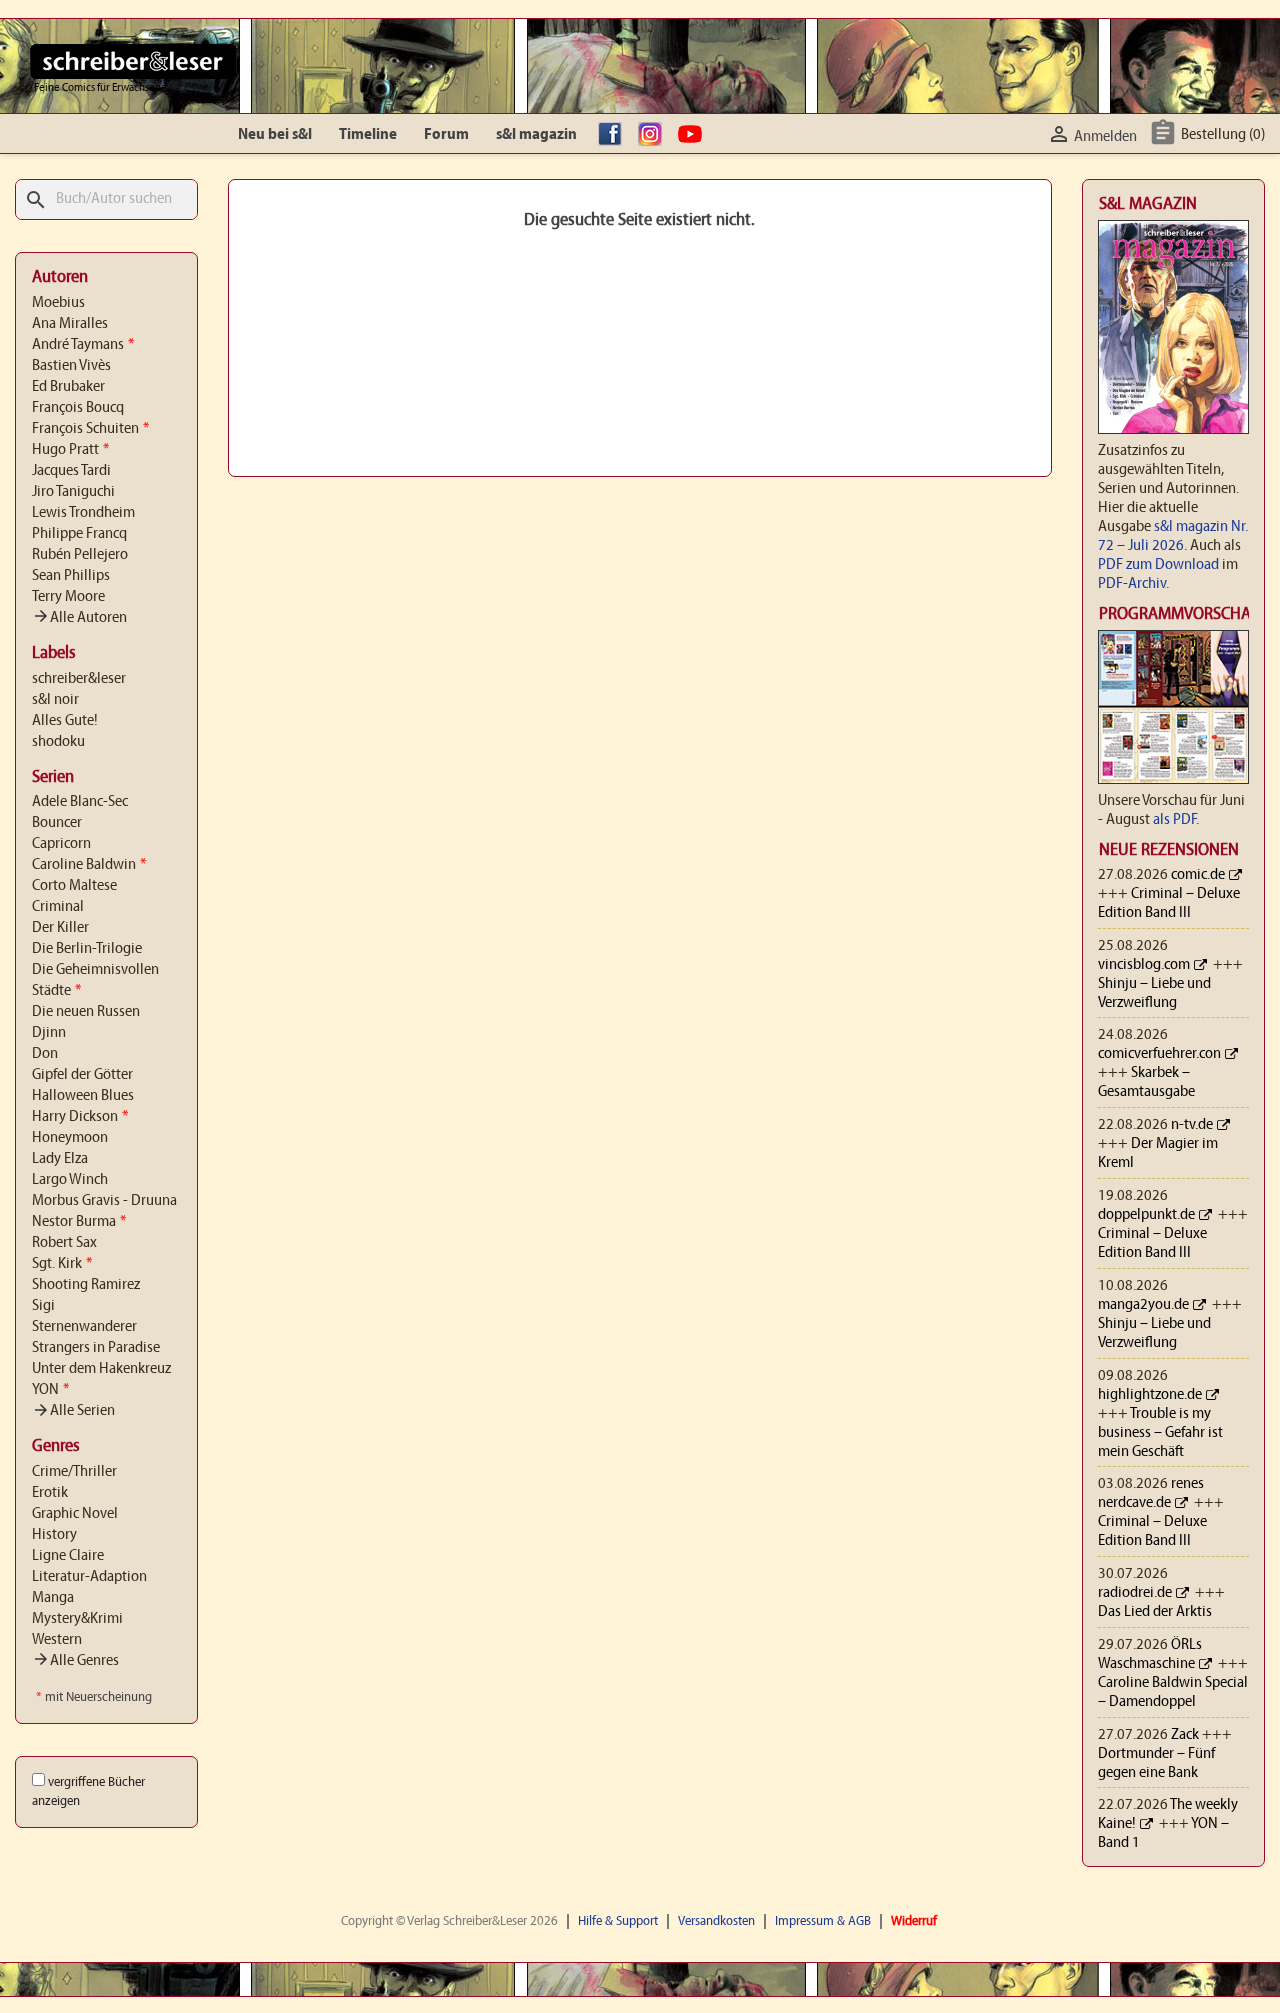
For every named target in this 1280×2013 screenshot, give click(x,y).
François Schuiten (90, 429)
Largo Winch (70, 1180)
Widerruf (914, 1921)
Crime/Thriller (74, 1472)
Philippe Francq (79, 534)
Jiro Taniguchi (73, 492)
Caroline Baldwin (89, 865)
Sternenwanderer (84, 1327)
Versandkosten (716, 1921)
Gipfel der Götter (82, 1075)
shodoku (58, 742)
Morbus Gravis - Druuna (104, 1201)
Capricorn (61, 844)
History (54, 1535)
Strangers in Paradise (96, 1348)
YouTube (695, 135)
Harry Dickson (80, 1117)
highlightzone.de (1150, 1395)
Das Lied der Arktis (1155, 1612)
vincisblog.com (1144, 965)
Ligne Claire (68, 1556)
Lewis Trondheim (83, 513)
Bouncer (57, 823)
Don (45, 1054)
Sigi (43, 1306)
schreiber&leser (79, 679)
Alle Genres (75, 1661)
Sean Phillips (71, 576)
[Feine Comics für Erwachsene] (133, 61)
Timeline (368, 135)
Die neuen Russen (86, 1012)
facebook (615, 135)
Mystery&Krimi (77, 1619)
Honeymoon (70, 1138)
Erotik (50, 1493)
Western (57, 1640)
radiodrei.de (1135, 1593)
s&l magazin (536, 135)
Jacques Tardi (71, 471)
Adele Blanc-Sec (80, 802)
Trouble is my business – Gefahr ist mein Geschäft (1160, 1433)
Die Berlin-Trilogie (87, 949)
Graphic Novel (75, 1514)
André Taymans (83, 345)
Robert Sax (64, 1243)
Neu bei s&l (275, 135)
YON (50, 1390)
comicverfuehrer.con (1159, 1054)
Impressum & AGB (823, 1921)
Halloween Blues (83, 1096)
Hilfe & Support (618, 1921)
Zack (1185, 1735)
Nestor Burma (79, 1222)
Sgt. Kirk (62, 1264)
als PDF (1174, 820)
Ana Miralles (70, 324)
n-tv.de (1192, 1125)
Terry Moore (68, 597)
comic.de (1198, 875)
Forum (446, 135)
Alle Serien (73, 1411)
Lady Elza (60, 1159)
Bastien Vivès (71, 366)
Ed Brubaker (68, 387)
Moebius (58, 303)
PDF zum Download (1158, 565)
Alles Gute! (65, 721)
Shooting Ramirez (86, 1285)
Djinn (49, 1033)
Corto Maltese (74, 886)
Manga (53, 1598)
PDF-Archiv (1132, 584)
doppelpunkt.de (1146, 1215)
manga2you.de (1143, 1305)
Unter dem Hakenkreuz (101, 1369)
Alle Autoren (79, 618)
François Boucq (78, 408)
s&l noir (55, 700)
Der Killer (60, 928)
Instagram (655, 135)
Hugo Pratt (70, 450)
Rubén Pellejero (80, 555)
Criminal (58, 907)
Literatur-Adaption (89, 1577)
